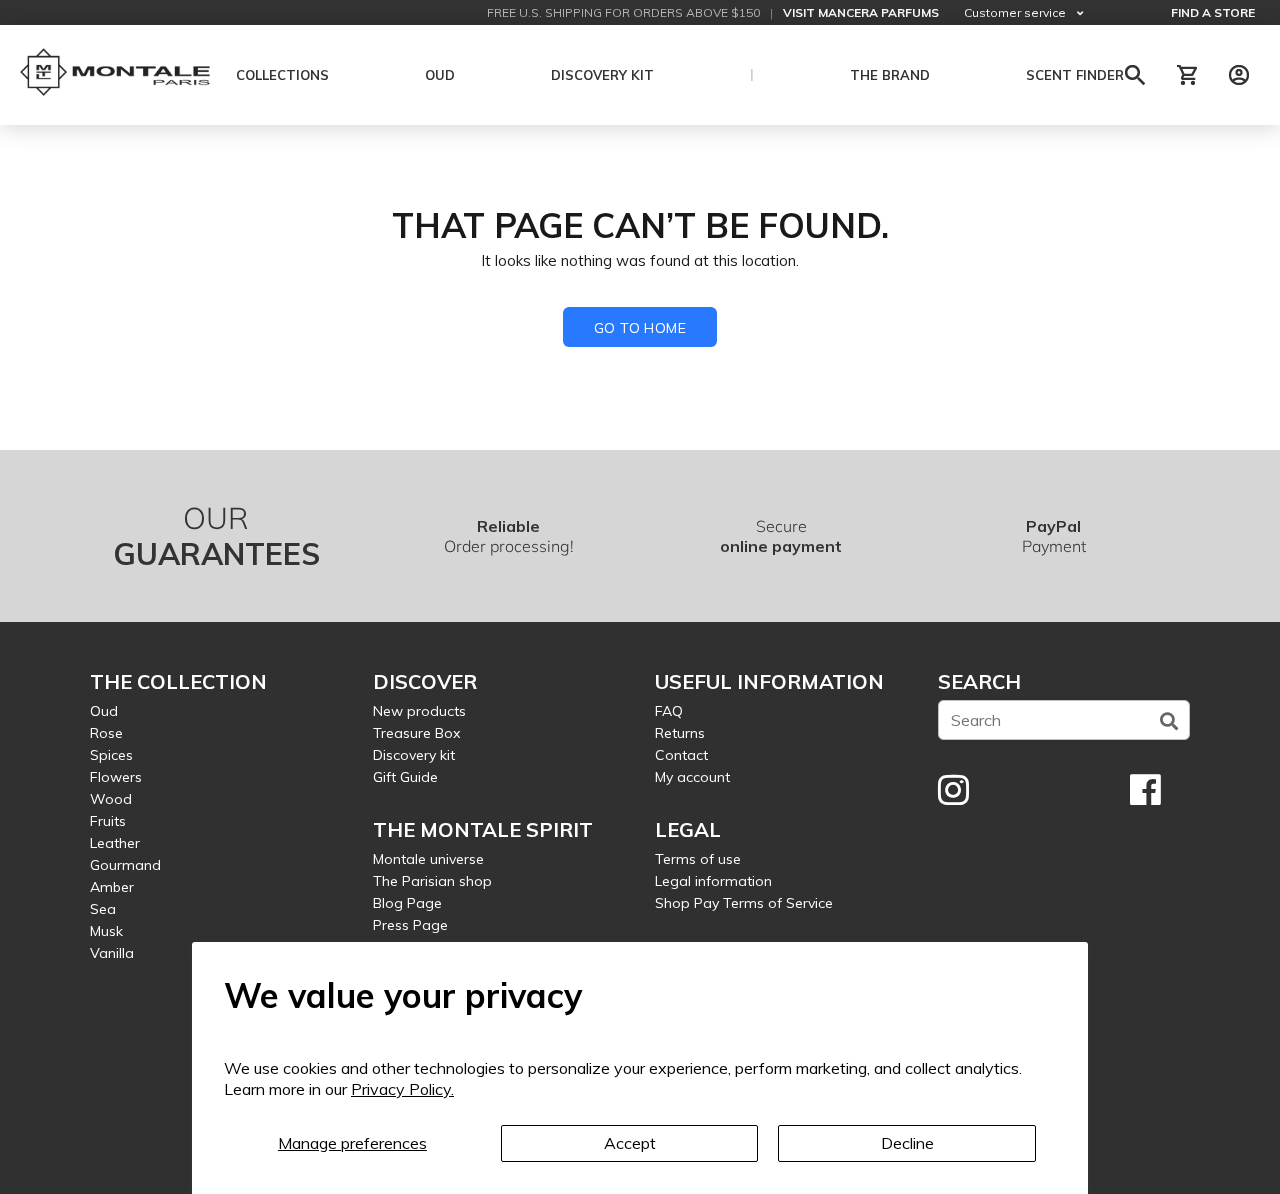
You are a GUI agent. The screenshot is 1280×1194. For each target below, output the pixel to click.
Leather (115, 843)
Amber (112, 887)
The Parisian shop (432, 881)
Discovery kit (414, 755)
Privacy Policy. (402, 1089)
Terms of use (698, 859)
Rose (106, 733)
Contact (681, 755)
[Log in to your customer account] (1239, 75)
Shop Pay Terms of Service (744, 903)
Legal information (713, 881)
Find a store (1213, 12)
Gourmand (125, 865)
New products (419, 711)
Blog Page (407, 903)
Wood (111, 799)
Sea (103, 909)
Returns (680, 733)
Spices (111, 755)
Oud (104, 711)
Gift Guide (405, 777)
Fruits (108, 821)
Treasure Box (416, 733)
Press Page (410, 925)
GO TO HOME (640, 328)
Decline (907, 1143)
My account (692, 777)
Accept (630, 1143)
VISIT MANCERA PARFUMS (861, 12)
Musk (106, 931)
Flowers (116, 777)
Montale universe (428, 859)
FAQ (669, 711)
